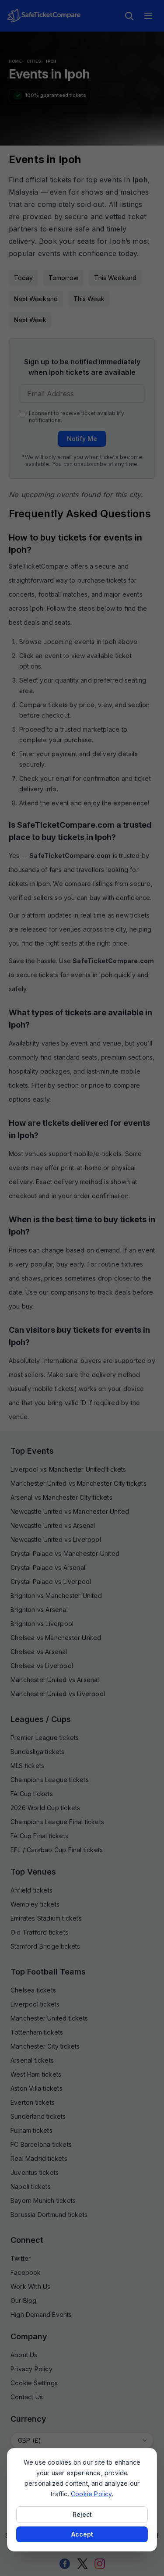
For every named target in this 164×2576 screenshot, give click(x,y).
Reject (82, 2514)
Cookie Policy (91, 2494)
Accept (82, 2534)
